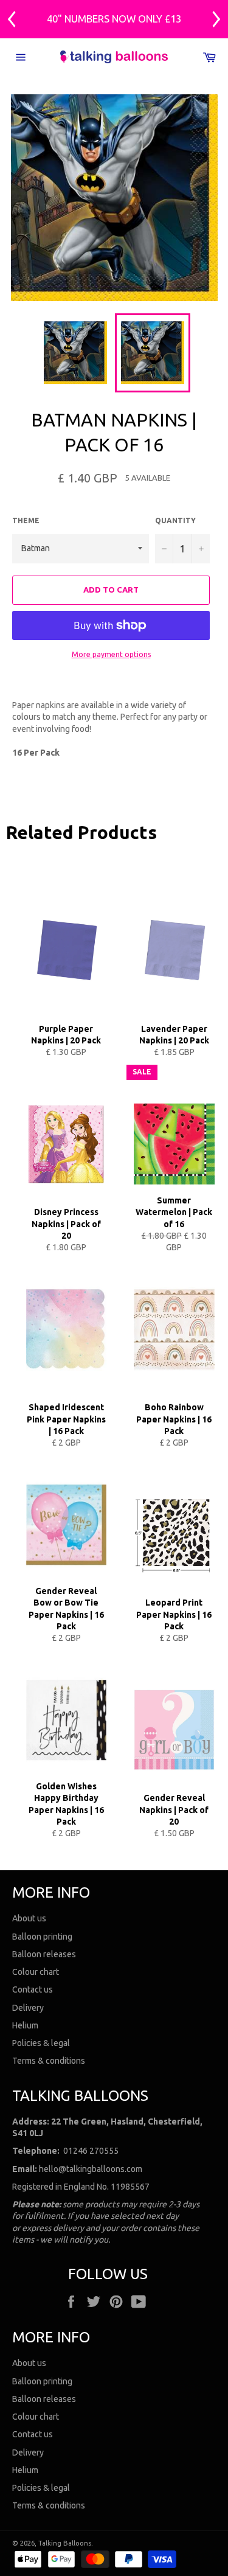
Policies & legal (41, 2043)
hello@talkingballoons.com (91, 2169)
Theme (26, 520)
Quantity (175, 520)
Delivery (28, 2008)
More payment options (111, 654)
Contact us (33, 1989)
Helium (25, 2025)
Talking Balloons (65, 2543)
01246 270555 (91, 2151)
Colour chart (36, 1972)
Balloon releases (44, 1954)
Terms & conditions (49, 2061)
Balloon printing (42, 1937)
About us (29, 1918)
